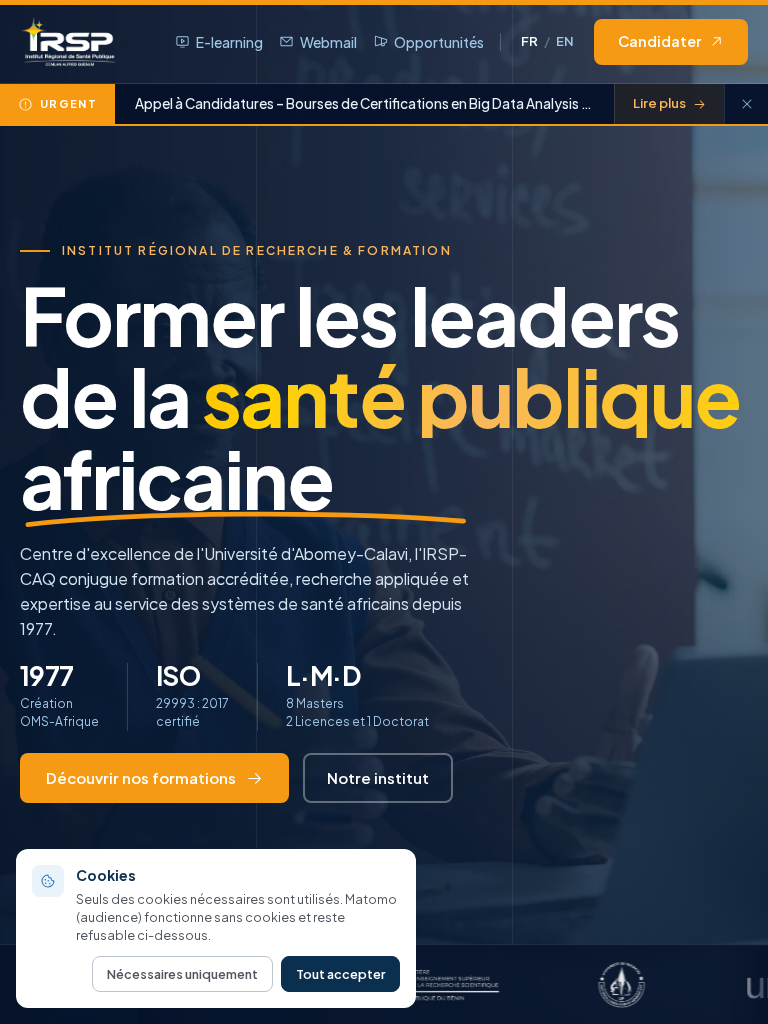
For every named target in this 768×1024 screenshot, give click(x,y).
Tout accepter (340, 974)
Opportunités (439, 42)
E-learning (229, 42)
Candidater (659, 41)
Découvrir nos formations (141, 777)
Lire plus (659, 103)
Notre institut (378, 777)
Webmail (328, 42)
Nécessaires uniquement (182, 974)
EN (565, 41)
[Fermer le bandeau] (746, 104)
